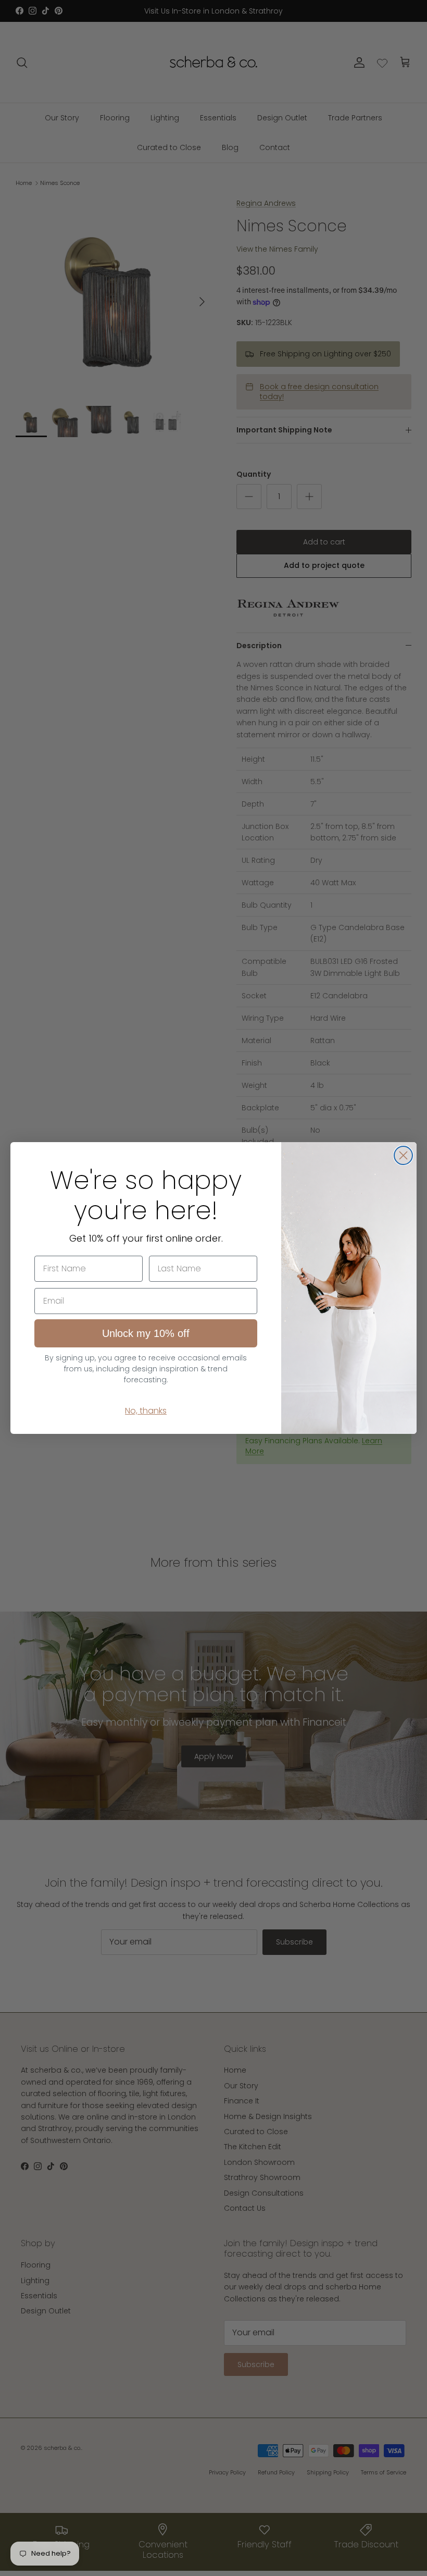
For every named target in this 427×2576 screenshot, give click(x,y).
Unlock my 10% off (146, 1333)
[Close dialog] (403, 1155)
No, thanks (146, 1411)
